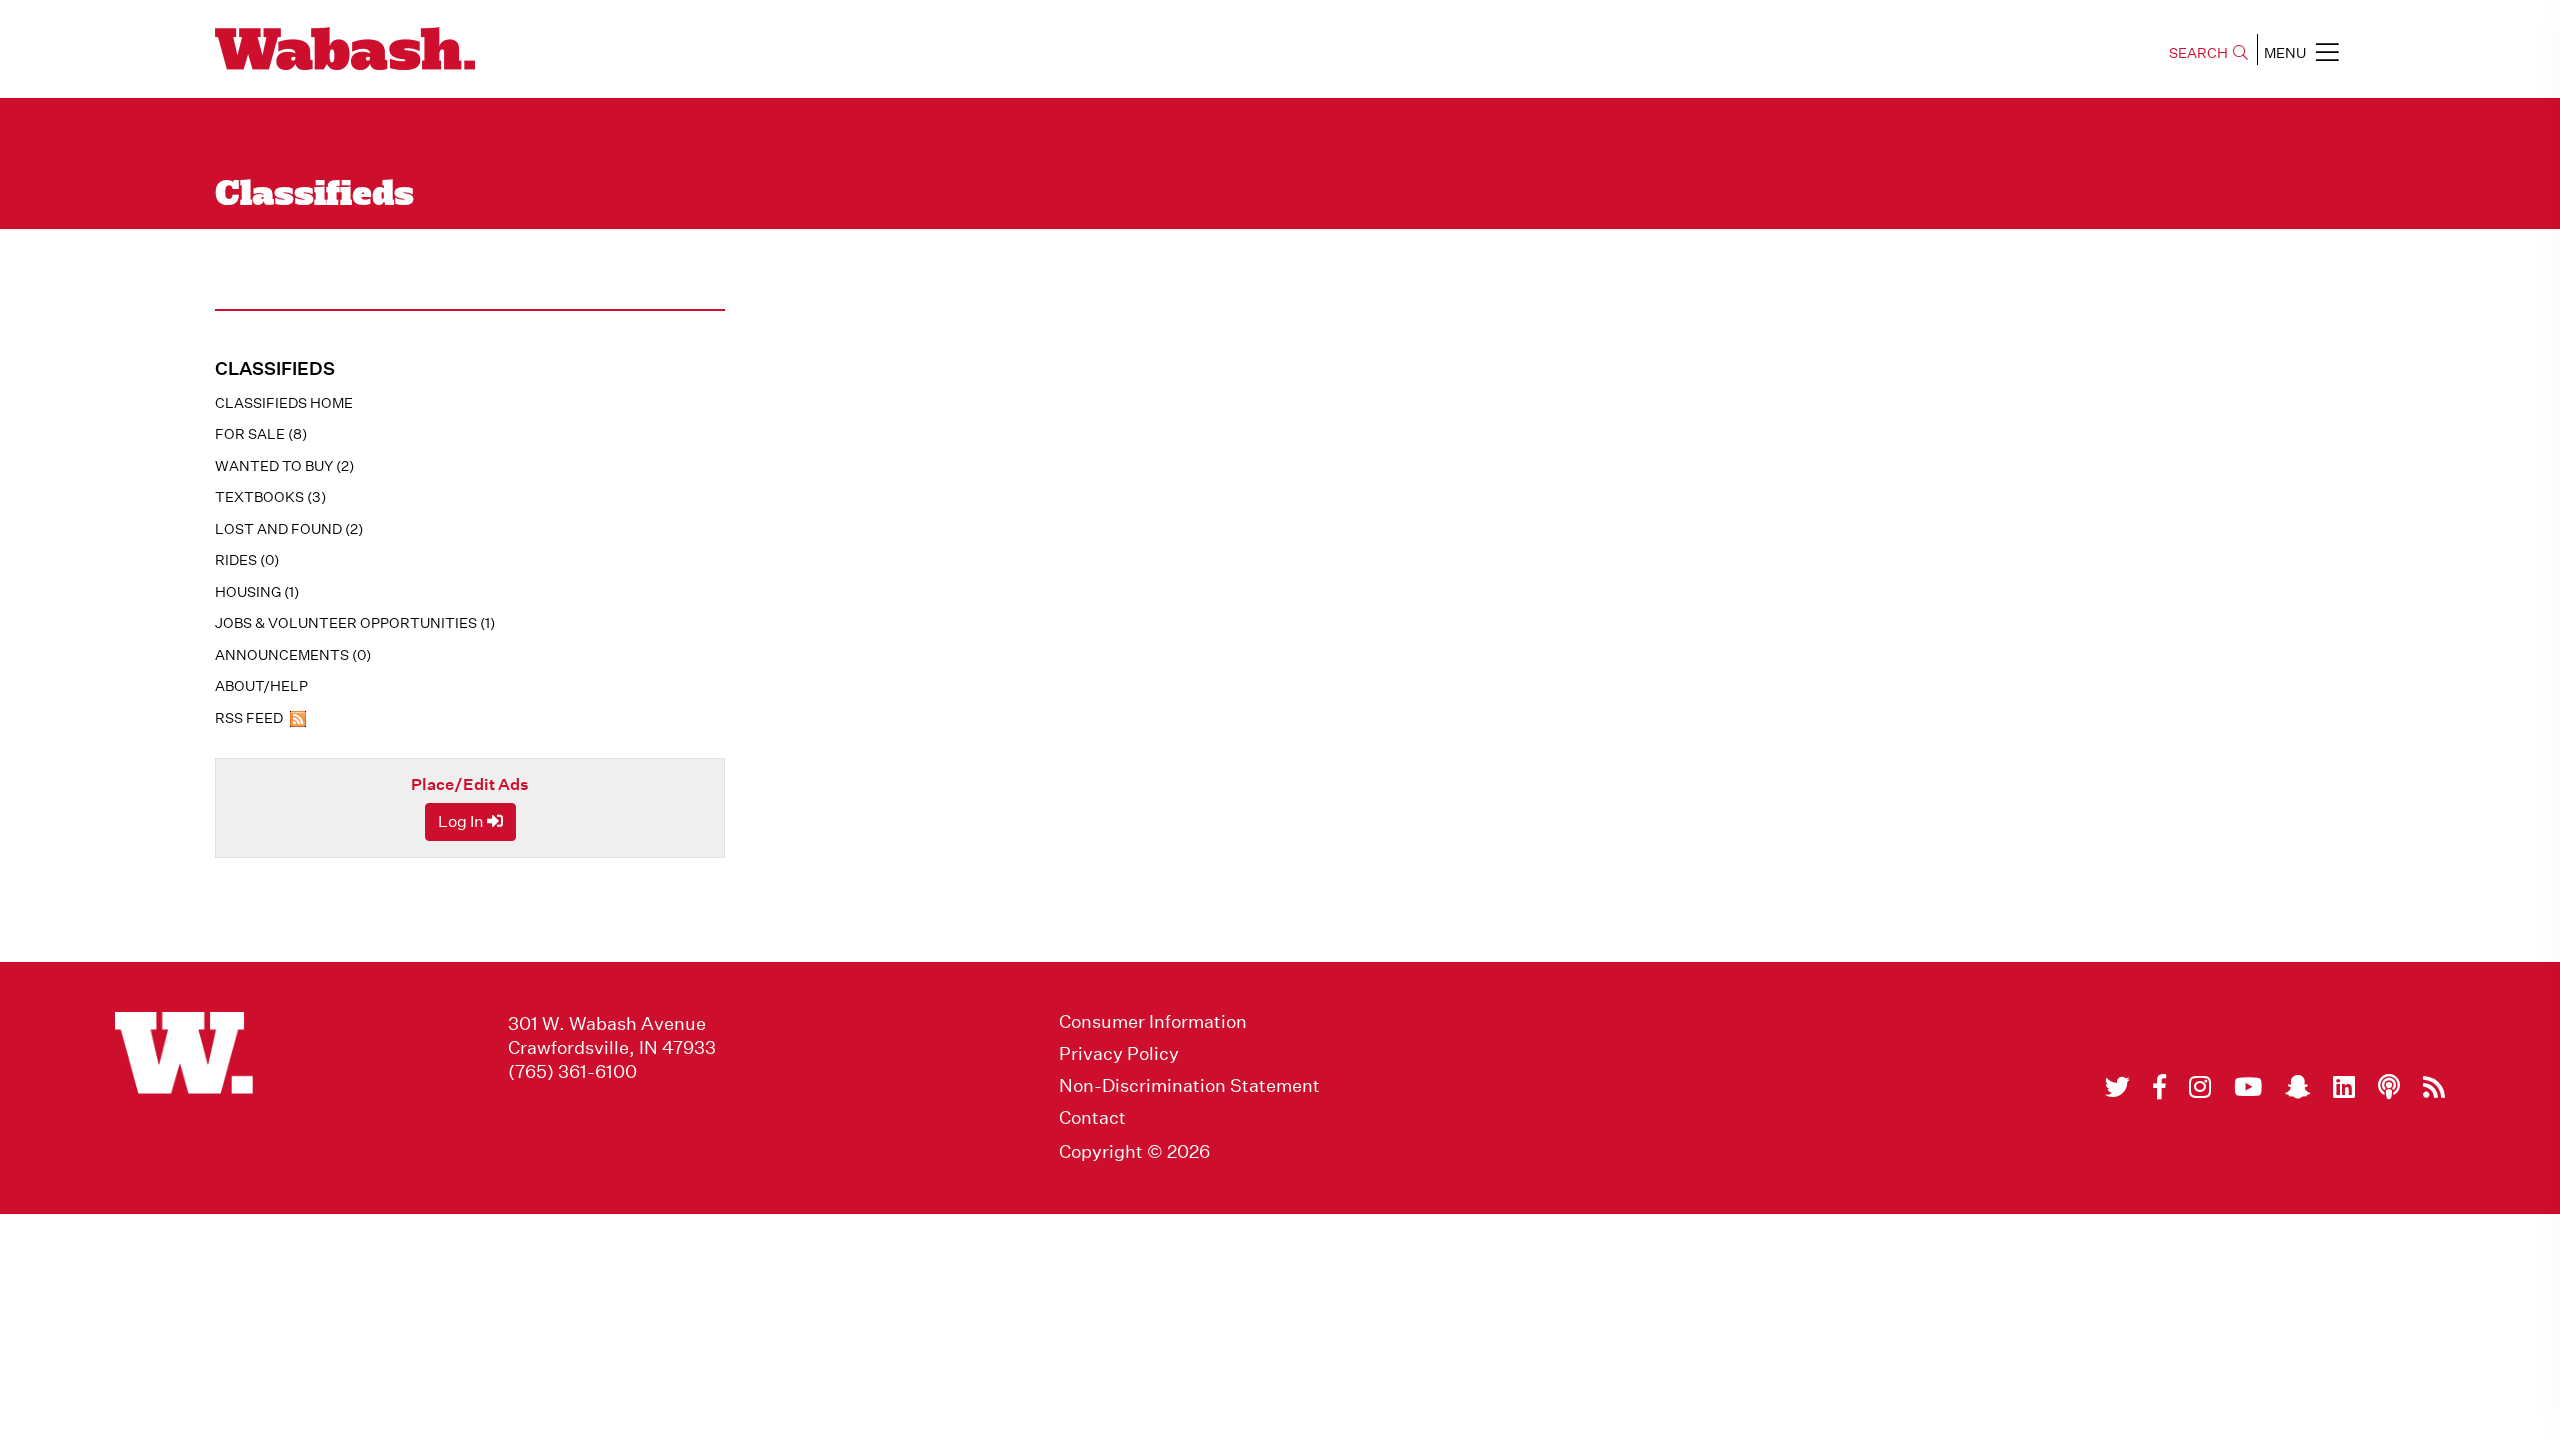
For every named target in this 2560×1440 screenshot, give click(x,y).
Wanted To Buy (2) (284, 466)
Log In (462, 821)
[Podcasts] (2389, 1087)
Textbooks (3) (270, 497)
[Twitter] (2117, 1087)
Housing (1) (257, 592)
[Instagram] (2200, 1087)
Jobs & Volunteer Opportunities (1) (355, 623)
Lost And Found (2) (289, 529)
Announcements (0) (293, 655)
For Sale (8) (261, 434)
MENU (2285, 53)
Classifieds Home (284, 403)
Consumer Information (1153, 1022)
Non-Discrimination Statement (1189, 1086)
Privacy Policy (1119, 1054)
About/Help (261, 686)
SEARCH (2198, 53)
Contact (1092, 1118)
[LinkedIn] (2344, 1087)
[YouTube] (2248, 1087)
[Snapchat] (2297, 1087)
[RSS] (2434, 1087)
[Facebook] (2159, 1087)
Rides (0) (247, 560)
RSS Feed (250, 718)
